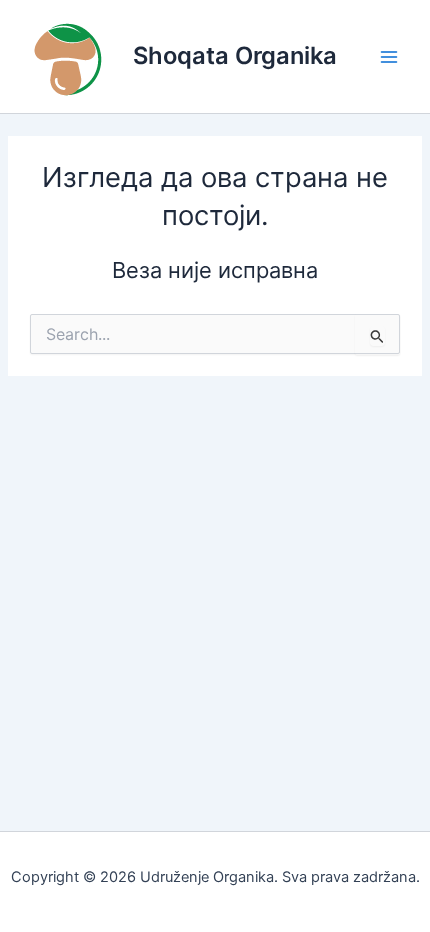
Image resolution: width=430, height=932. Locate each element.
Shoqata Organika (235, 55)
